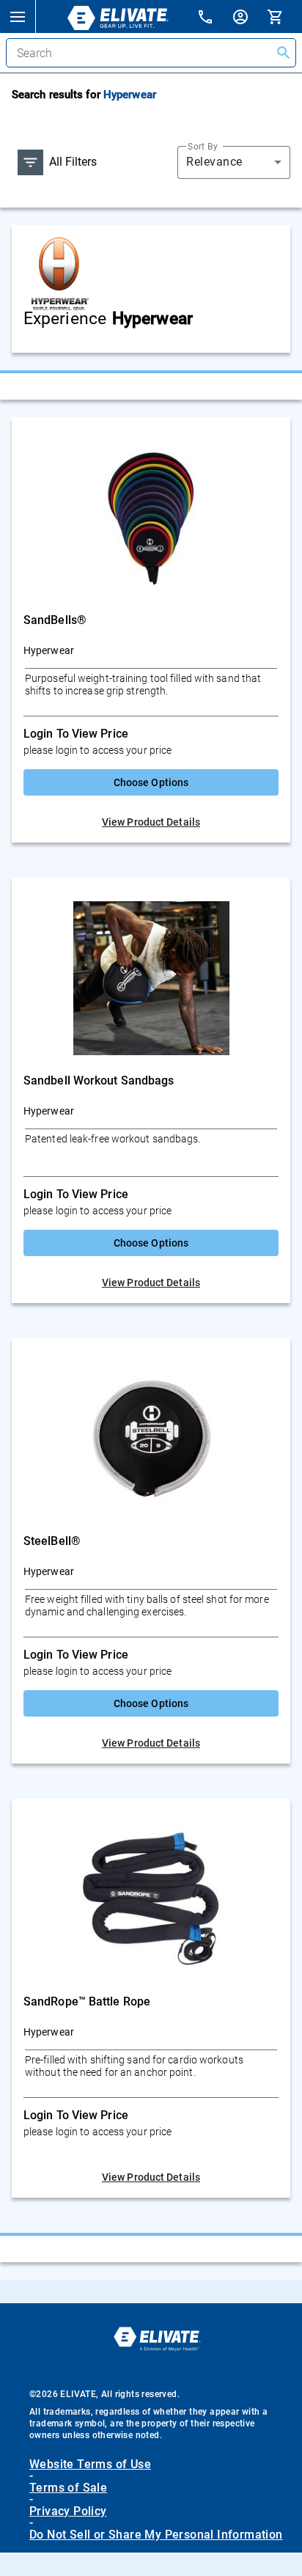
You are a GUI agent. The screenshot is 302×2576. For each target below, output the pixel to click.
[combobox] (234, 162)
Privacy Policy (68, 2511)
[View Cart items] (284, 16)
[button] (18, 16)
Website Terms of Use (90, 2465)
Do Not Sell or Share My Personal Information (156, 2535)
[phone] (214, 19)
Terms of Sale (68, 2488)
